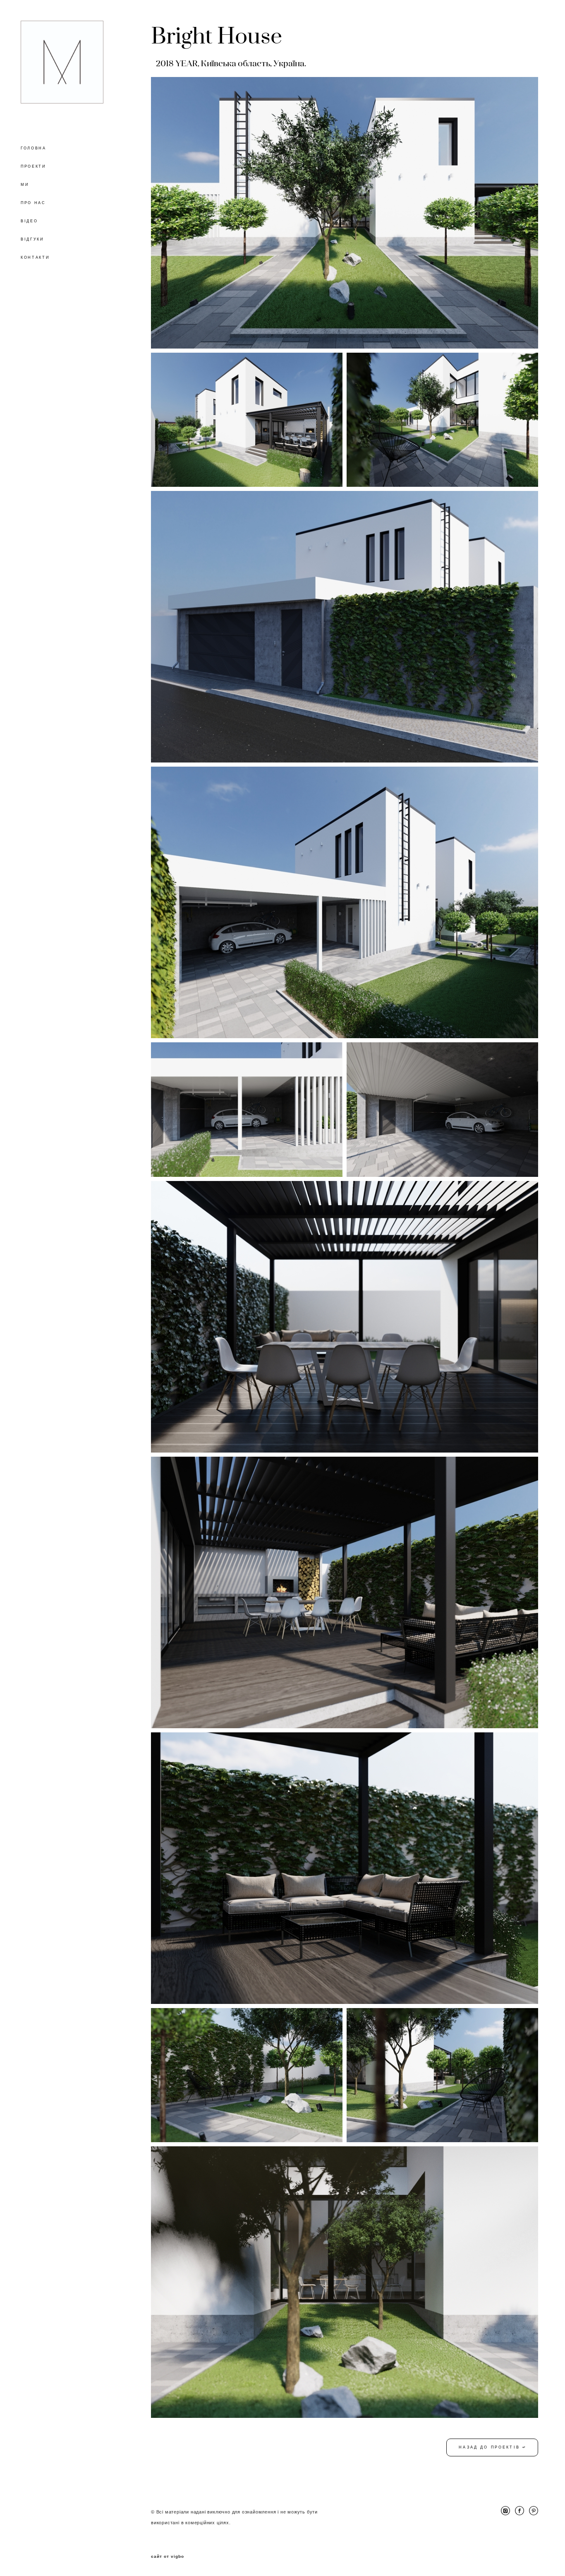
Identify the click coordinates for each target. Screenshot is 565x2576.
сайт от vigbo (168, 2557)
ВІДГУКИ (32, 239)
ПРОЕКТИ (33, 166)
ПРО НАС (33, 203)
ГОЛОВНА (34, 148)
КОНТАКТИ (35, 257)
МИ (25, 185)
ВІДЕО (29, 221)
